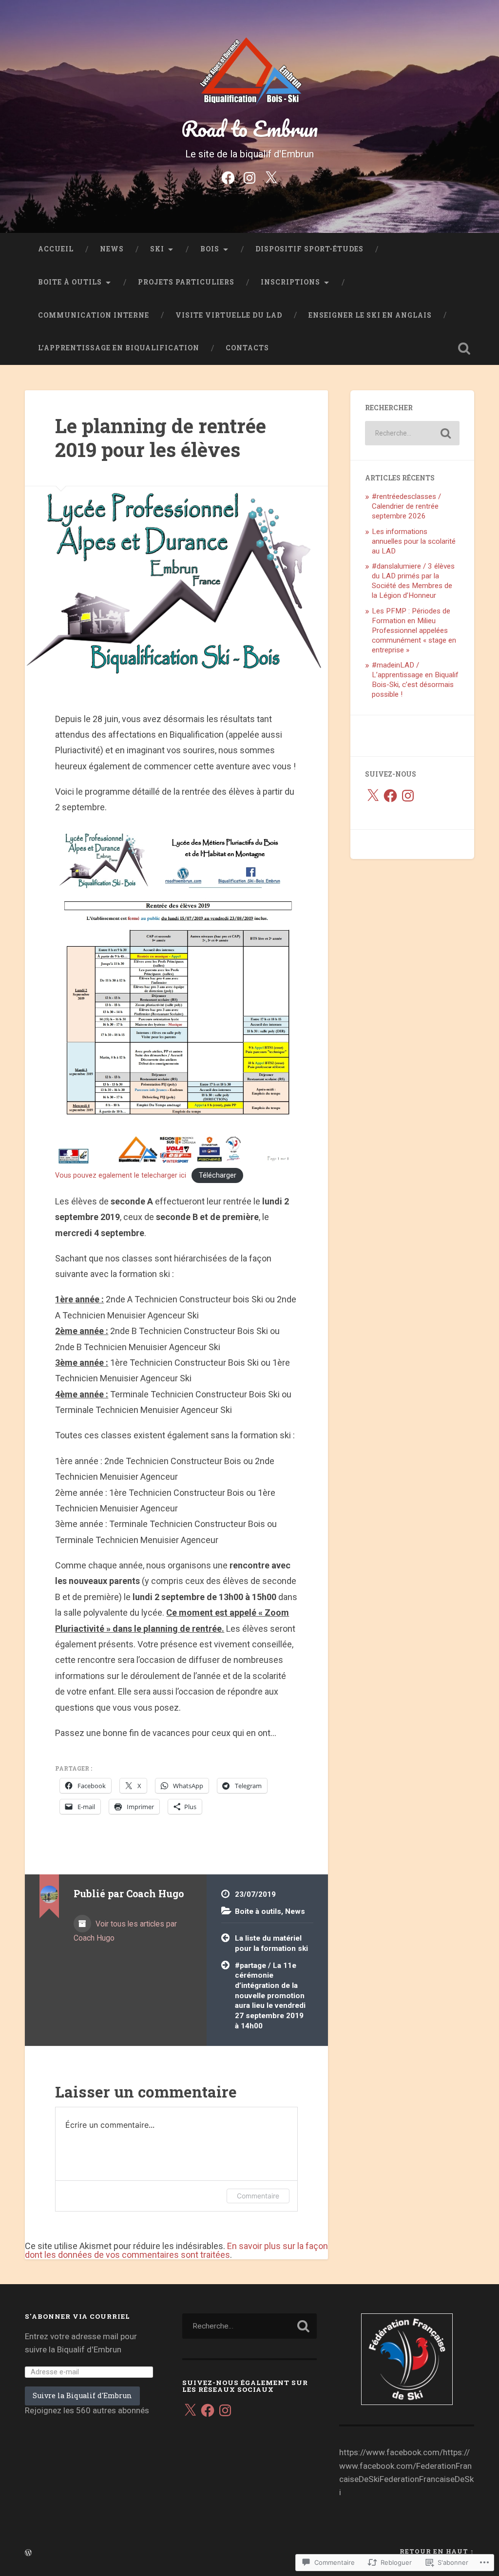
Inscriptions (290, 282)
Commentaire (258, 2196)
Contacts (247, 348)
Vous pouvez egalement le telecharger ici (121, 1175)
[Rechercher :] (412, 433)
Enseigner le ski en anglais (370, 315)
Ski (157, 249)
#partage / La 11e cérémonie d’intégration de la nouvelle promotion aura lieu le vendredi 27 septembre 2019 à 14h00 (270, 1996)
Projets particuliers (186, 282)
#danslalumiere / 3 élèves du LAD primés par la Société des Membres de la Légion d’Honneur (413, 581)
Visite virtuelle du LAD (229, 315)
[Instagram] (249, 177)
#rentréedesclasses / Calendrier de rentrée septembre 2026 (406, 506)
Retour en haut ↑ (437, 2551)
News (112, 249)
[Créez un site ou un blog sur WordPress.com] (28, 2553)
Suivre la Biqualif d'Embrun (82, 2395)
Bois (210, 249)
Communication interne (94, 315)
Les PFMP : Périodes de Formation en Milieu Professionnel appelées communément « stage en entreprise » (414, 630)
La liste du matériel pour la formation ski (271, 1943)
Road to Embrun (249, 128)
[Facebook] (228, 177)
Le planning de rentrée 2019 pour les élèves (161, 438)
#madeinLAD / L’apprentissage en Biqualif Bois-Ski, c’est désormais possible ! (415, 680)
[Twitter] (271, 177)
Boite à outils (70, 282)
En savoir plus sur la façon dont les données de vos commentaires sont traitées (176, 2250)
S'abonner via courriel (77, 2316)
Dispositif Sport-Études (309, 249)
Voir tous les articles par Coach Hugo (125, 1931)
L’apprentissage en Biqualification (119, 348)
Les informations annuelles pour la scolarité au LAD (414, 541)
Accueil (56, 249)
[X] (373, 796)
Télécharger (218, 1175)
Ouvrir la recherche (464, 348)
